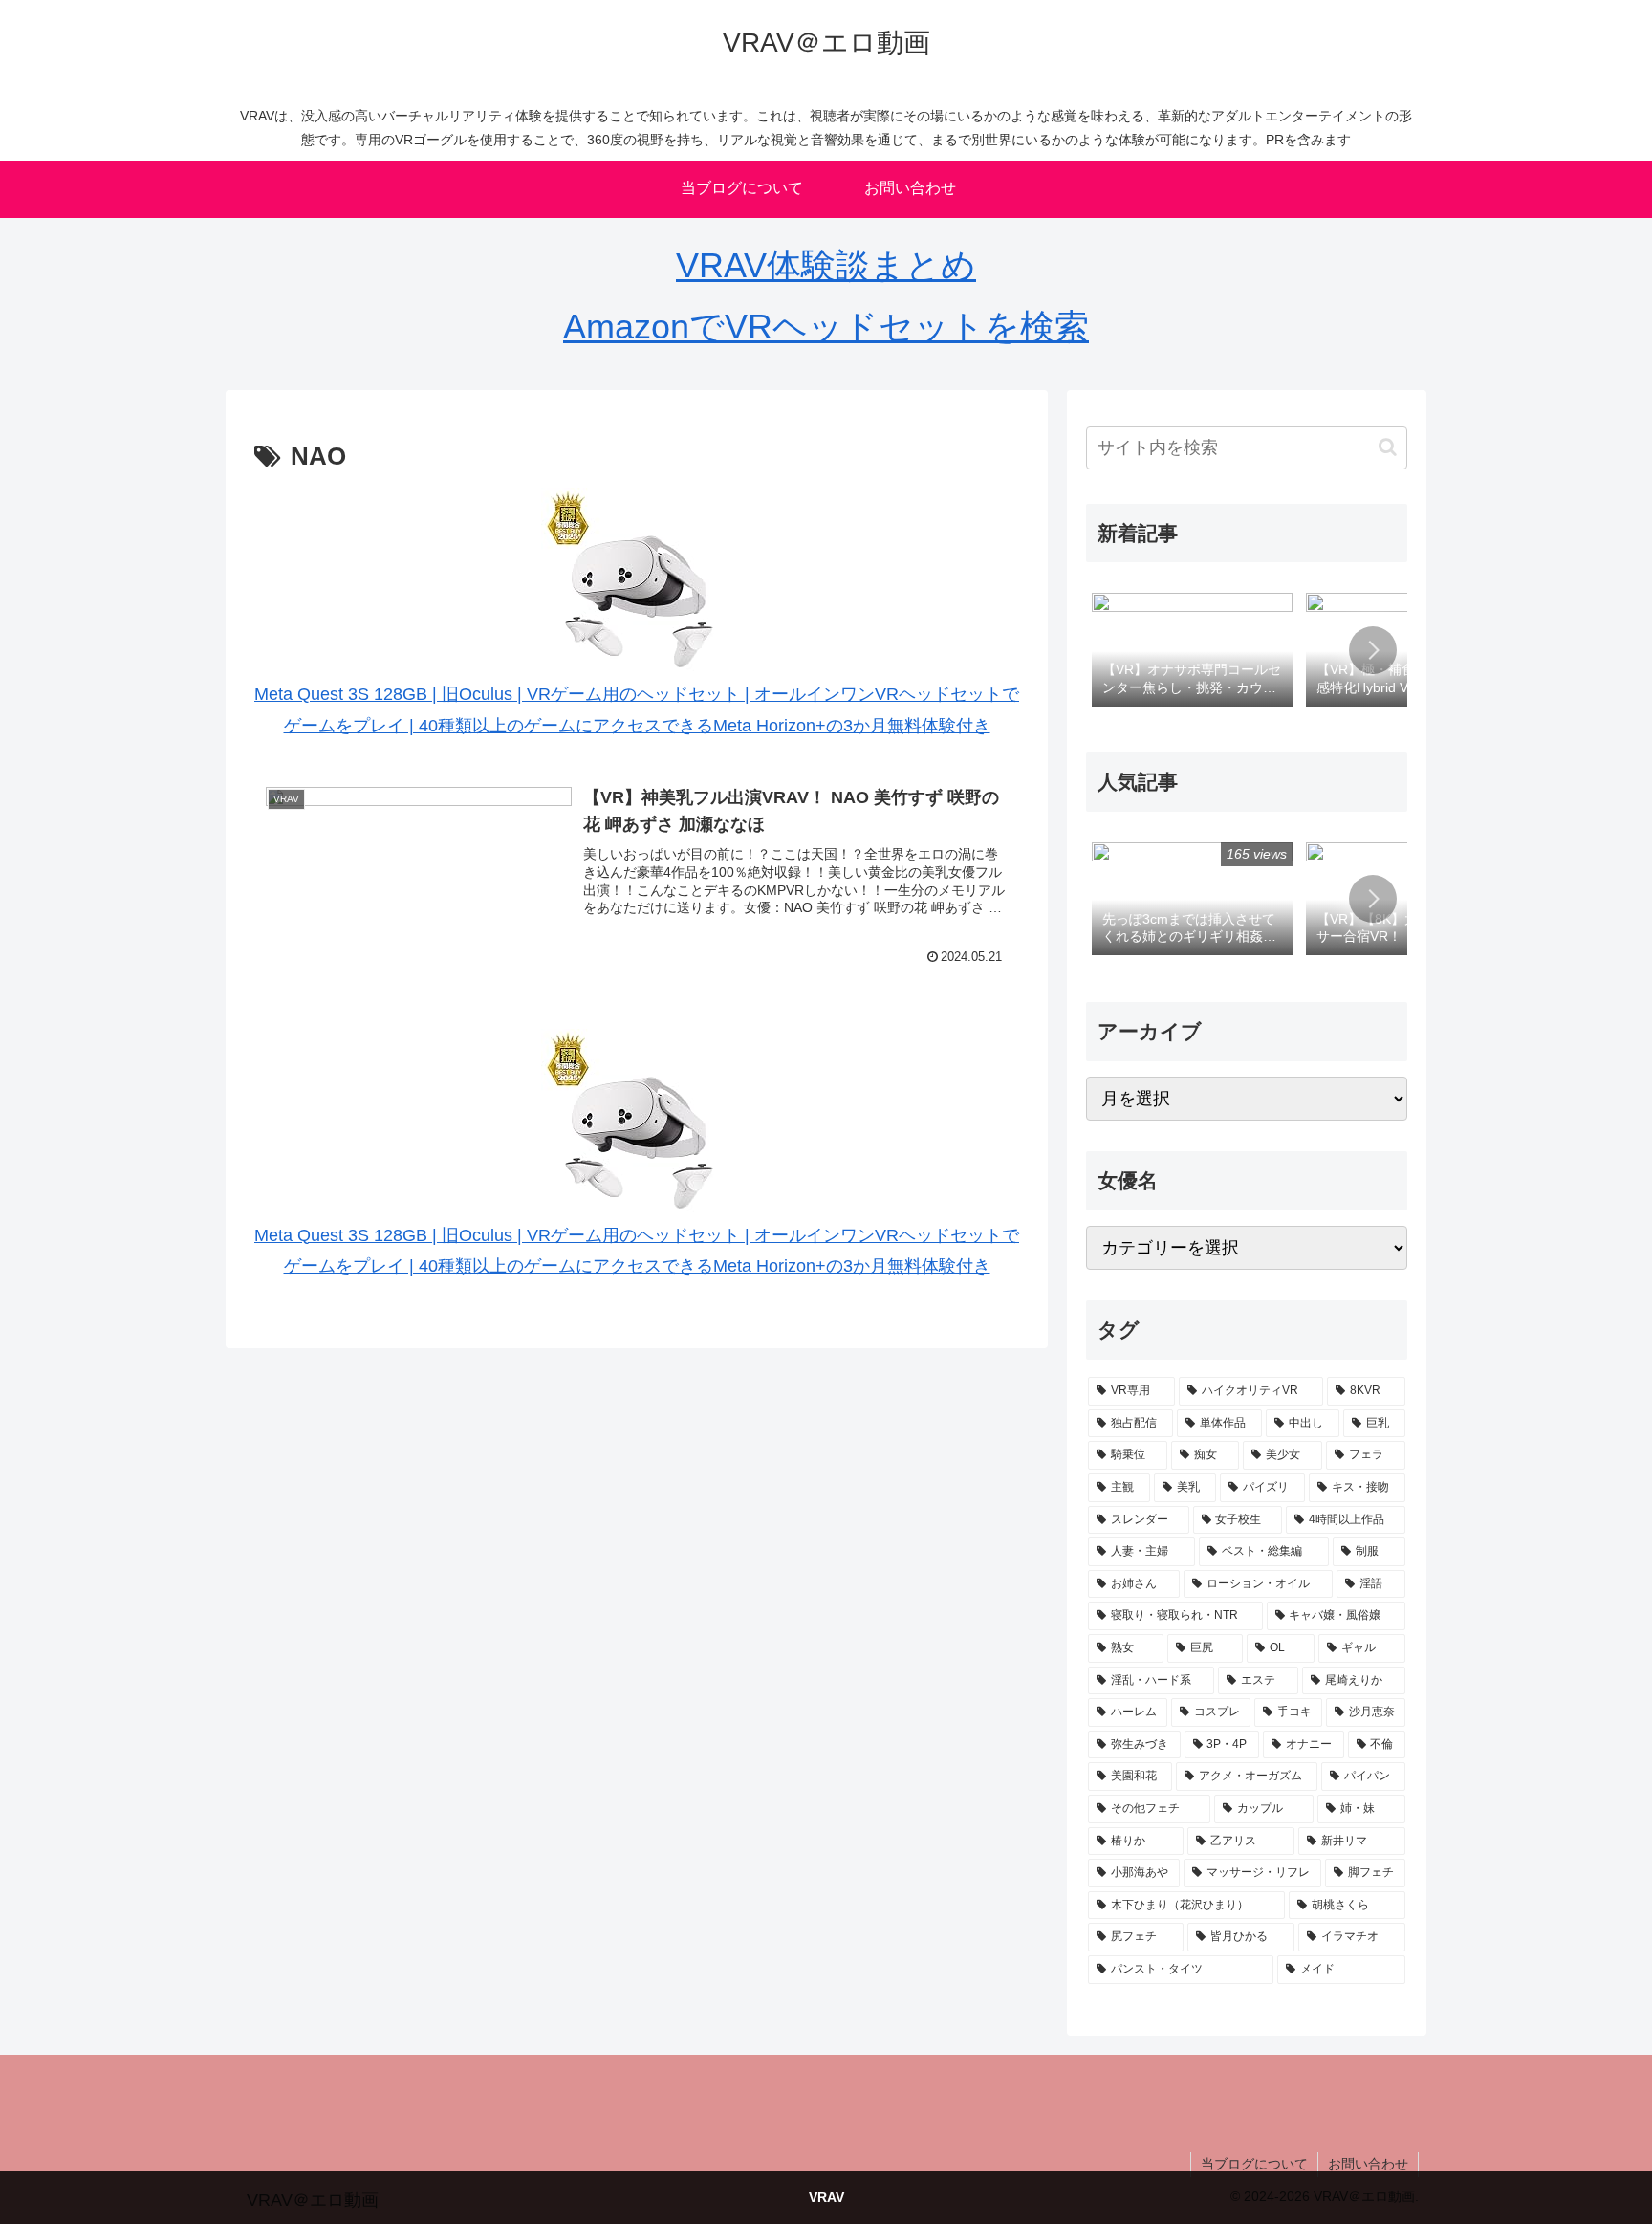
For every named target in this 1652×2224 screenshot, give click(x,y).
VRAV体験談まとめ (826, 265)
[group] (1192, 651)
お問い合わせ (1368, 2164)
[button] (1388, 447)
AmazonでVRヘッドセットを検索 (826, 327)
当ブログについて (1254, 2164)
